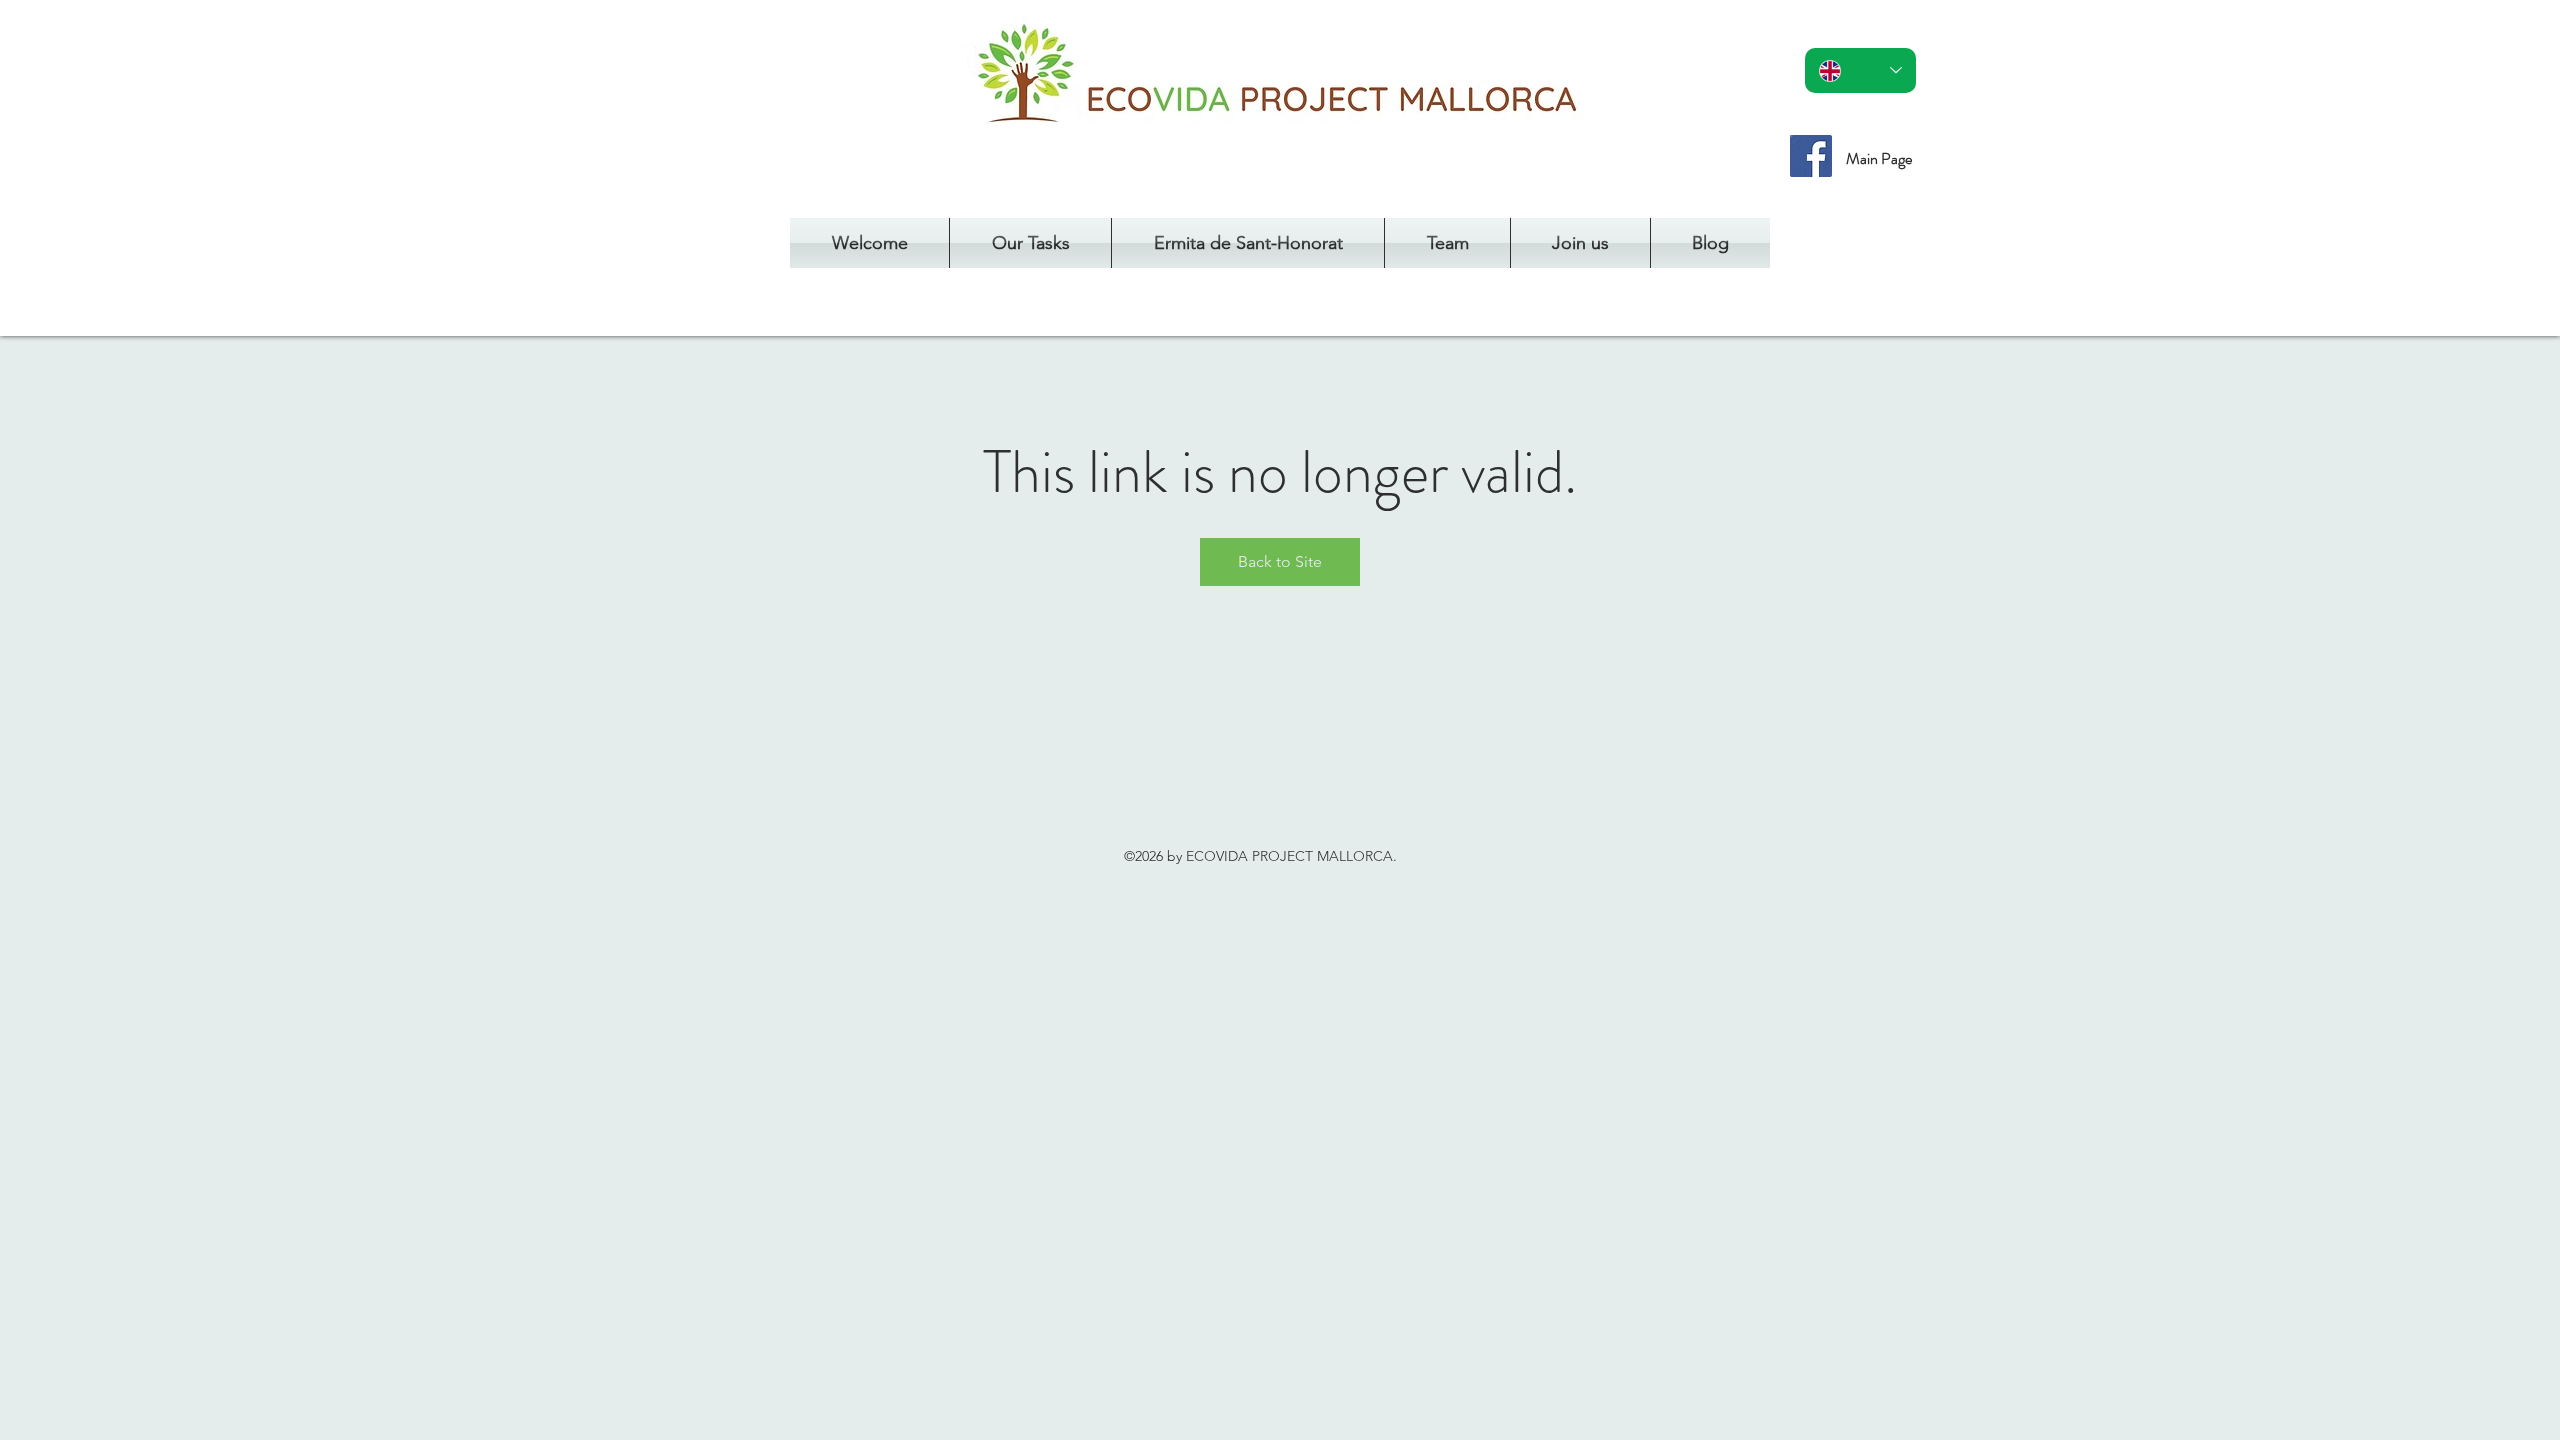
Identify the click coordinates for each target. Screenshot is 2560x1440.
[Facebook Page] (1811, 156)
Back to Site (1280, 561)
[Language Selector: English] (1860, 70)
